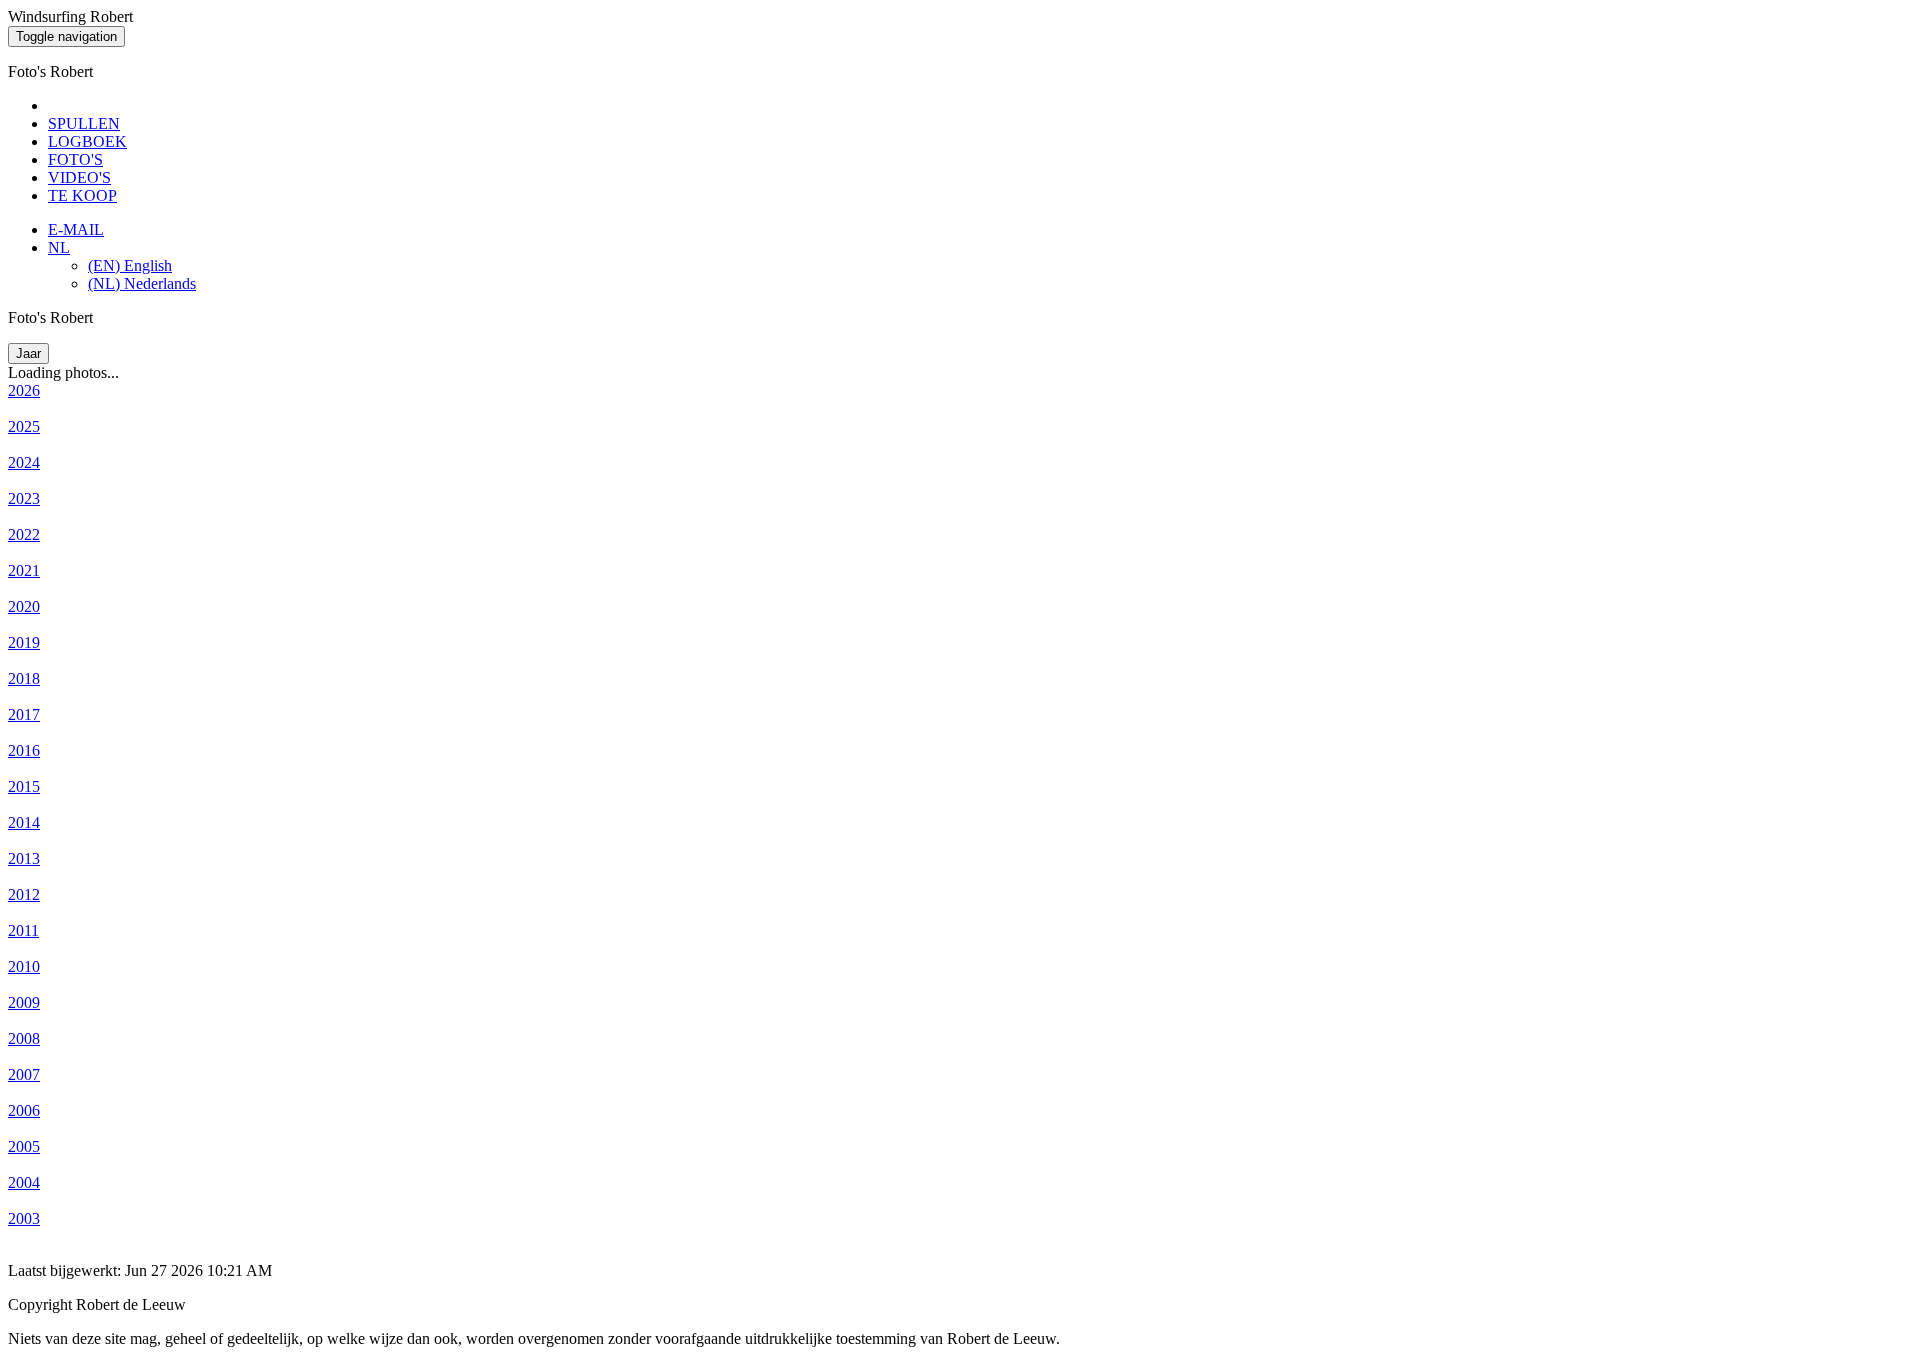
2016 (24, 750)
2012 (24, 894)
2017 (24, 714)
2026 (24, 390)
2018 (24, 678)
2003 (24, 1218)
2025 (24, 426)
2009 (24, 1002)
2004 (24, 1182)
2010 (24, 966)
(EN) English (130, 265)
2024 (24, 462)
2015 (24, 786)
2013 (24, 858)
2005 (24, 1146)
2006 (24, 1110)
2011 (23, 930)
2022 (24, 534)
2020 (24, 606)
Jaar (28, 353)
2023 (24, 498)
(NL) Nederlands (142, 283)
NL (59, 247)
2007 (24, 1074)
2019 (24, 642)
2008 (24, 1038)
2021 (24, 570)
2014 (24, 822)
